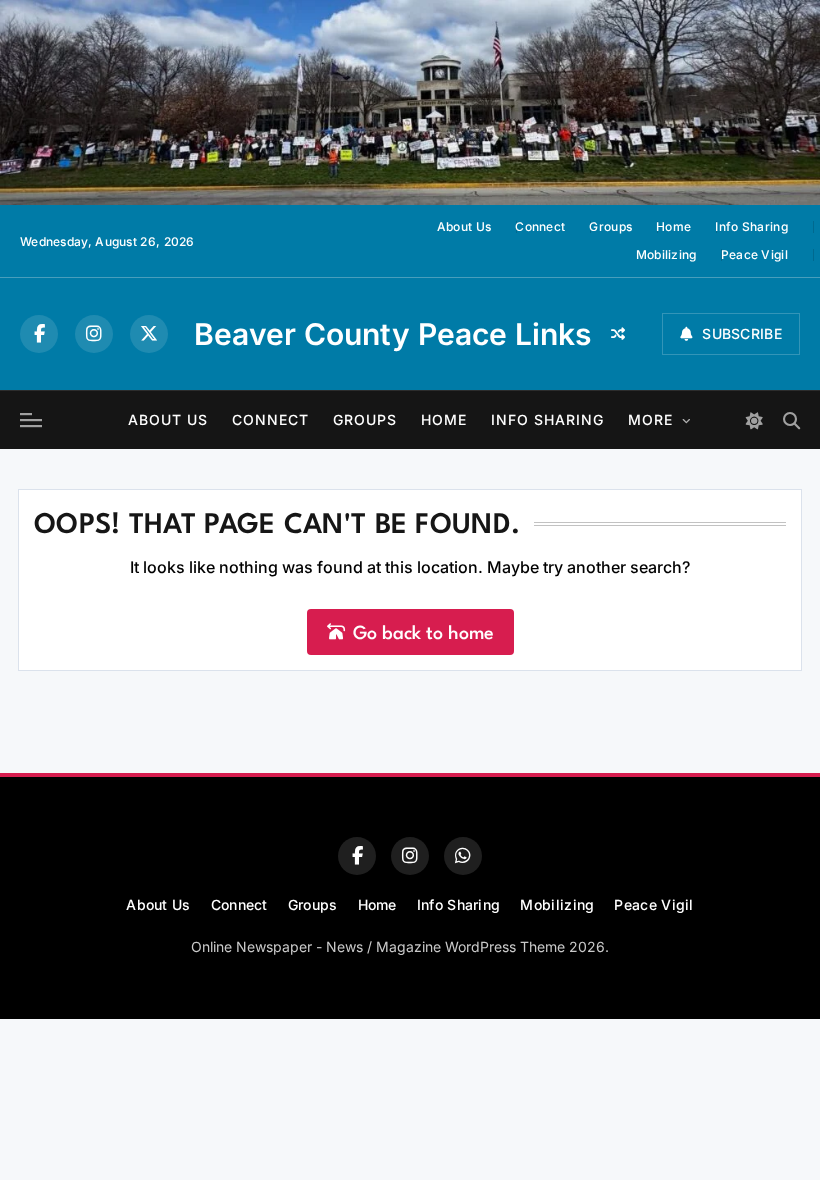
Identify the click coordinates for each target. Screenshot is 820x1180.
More (650, 419)
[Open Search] (791, 420)
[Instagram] (94, 334)
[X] (149, 334)
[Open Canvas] (31, 420)
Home (673, 226)
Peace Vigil (754, 254)
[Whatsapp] (463, 856)
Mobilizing (666, 254)
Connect (540, 226)
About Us (464, 226)
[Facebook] (39, 334)
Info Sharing (751, 226)
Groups (610, 226)
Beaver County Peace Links (392, 334)
